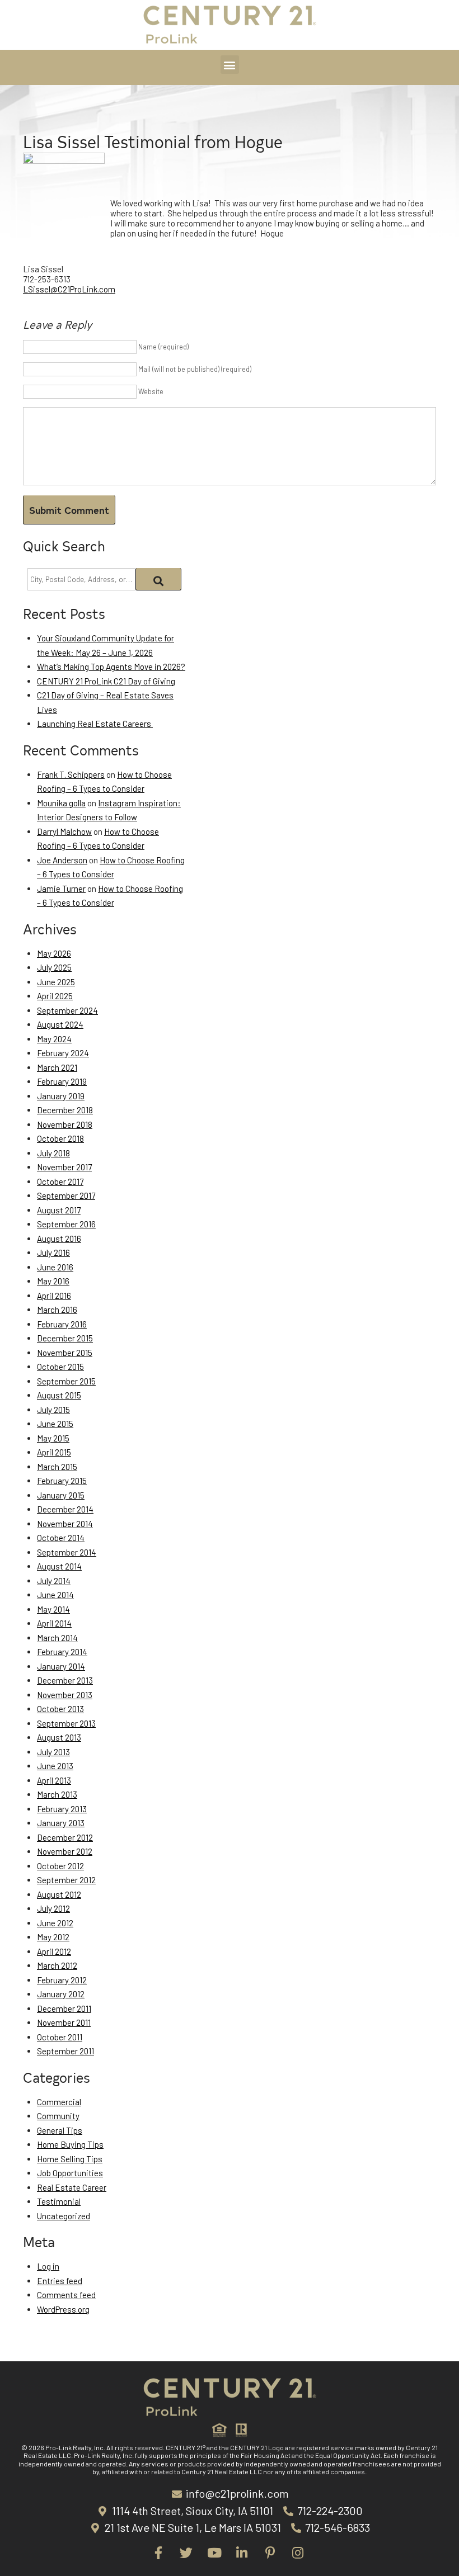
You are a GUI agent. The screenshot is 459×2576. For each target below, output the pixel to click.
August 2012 (59, 1894)
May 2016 (53, 1281)
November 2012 (65, 1851)
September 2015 (66, 1381)
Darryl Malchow (64, 831)
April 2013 (54, 1780)
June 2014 (55, 1595)
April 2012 (54, 1951)
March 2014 (57, 1638)
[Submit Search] (159, 579)
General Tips (60, 2130)
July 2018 (53, 1153)
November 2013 (65, 1695)
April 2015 (54, 1452)
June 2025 (56, 982)
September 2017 (66, 1195)
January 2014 (61, 1666)
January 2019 (61, 1096)
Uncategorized (64, 2216)
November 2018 (65, 1124)
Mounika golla (61, 803)
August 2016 (59, 1239)
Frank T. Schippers (71, 774)
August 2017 (59, 1210)
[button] (230, 65)
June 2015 (55, 1424)
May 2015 (53, 1438)
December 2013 (65, 1680)
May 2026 (54, 953)
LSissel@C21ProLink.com (69, 289)
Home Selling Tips (70, 2159)
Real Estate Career (72, 2187)
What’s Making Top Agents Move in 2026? (111, 667)
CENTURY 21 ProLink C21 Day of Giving (106, 681)
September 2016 (66, 1224)
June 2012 (55, 1923)
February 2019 (62, 1081)
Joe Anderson (62, 860)
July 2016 (53, 1252)
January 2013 (61, 1823)
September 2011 (65, 2051)
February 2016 (62, 1324)
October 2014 (61, 1538)
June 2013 (55, 1766)
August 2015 (59, 1395)
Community (58, 2116)
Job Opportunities (70, 2173)
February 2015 (62, 1481)
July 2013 (53, 1752)
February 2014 (62, 1652)
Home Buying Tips (70, 2144)
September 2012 (66, 1880)
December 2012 (65, 1837)
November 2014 (65, 1524)
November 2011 (64, 2022)
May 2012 (53, 1937)
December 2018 (65, 1110)
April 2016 (54, 1296)
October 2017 (60, 1181)
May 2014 (53, 1609)
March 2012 (57, 1965)
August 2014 (59, 1566)
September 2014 (67, 1552)
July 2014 (54, 1581)
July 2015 (53, 1410)
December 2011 (64, 2008)
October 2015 (60, 1367)
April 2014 (54, 1623)
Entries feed (60, 2281)
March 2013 (57, 1794)
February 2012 (62, 1980)
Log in (48, 2266)
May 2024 (54, 1039)
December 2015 (65, 1338)
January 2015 (61, 1495)
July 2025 (54, 967)
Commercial (59, 2102)
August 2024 (60, 1024)
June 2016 (55, 1267)
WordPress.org (63, 2309)
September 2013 (66, 1723)
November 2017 (64, 1167)
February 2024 (63, 1053)
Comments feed (66, 2295)
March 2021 (57, 1067)
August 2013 (59, 1737)
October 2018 (60, 1138)
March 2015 (57, 1467)
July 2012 (53, 1908)
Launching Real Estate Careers (95, 724)
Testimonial (59, 2201)
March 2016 (57, 1310)
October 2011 (60, 2037)
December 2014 (65, 1509)
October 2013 (60, 1709)
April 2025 (55, 996)
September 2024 (67, 1010)
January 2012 (61, 1994)
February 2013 (62, 1809)
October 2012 (60, 1866)
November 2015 (65, 1353)
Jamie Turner (61, 888)
